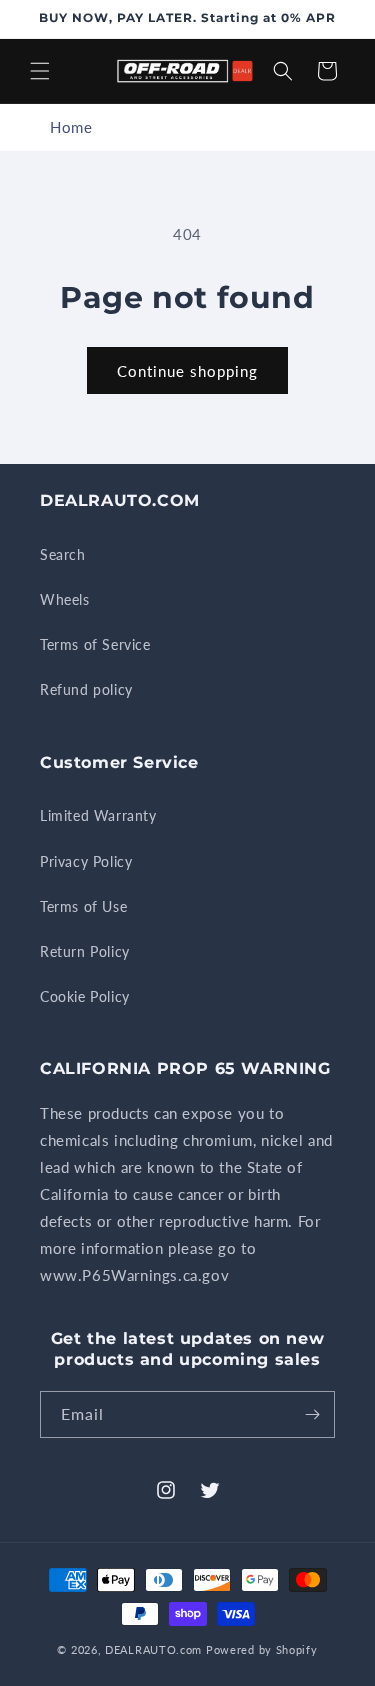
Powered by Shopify (262, 1649)
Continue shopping (187, 371)
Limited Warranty (98, 815)
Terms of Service (95, 644)
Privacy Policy (86, 861)
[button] (40, 71)
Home (71, 127)
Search (63, 554)
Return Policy (85, 951)
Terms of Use (83, 906)
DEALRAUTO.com (153, 1649)
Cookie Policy (85, 996)
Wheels (65, 599)
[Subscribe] (312, 1414)
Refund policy (86, 689)
